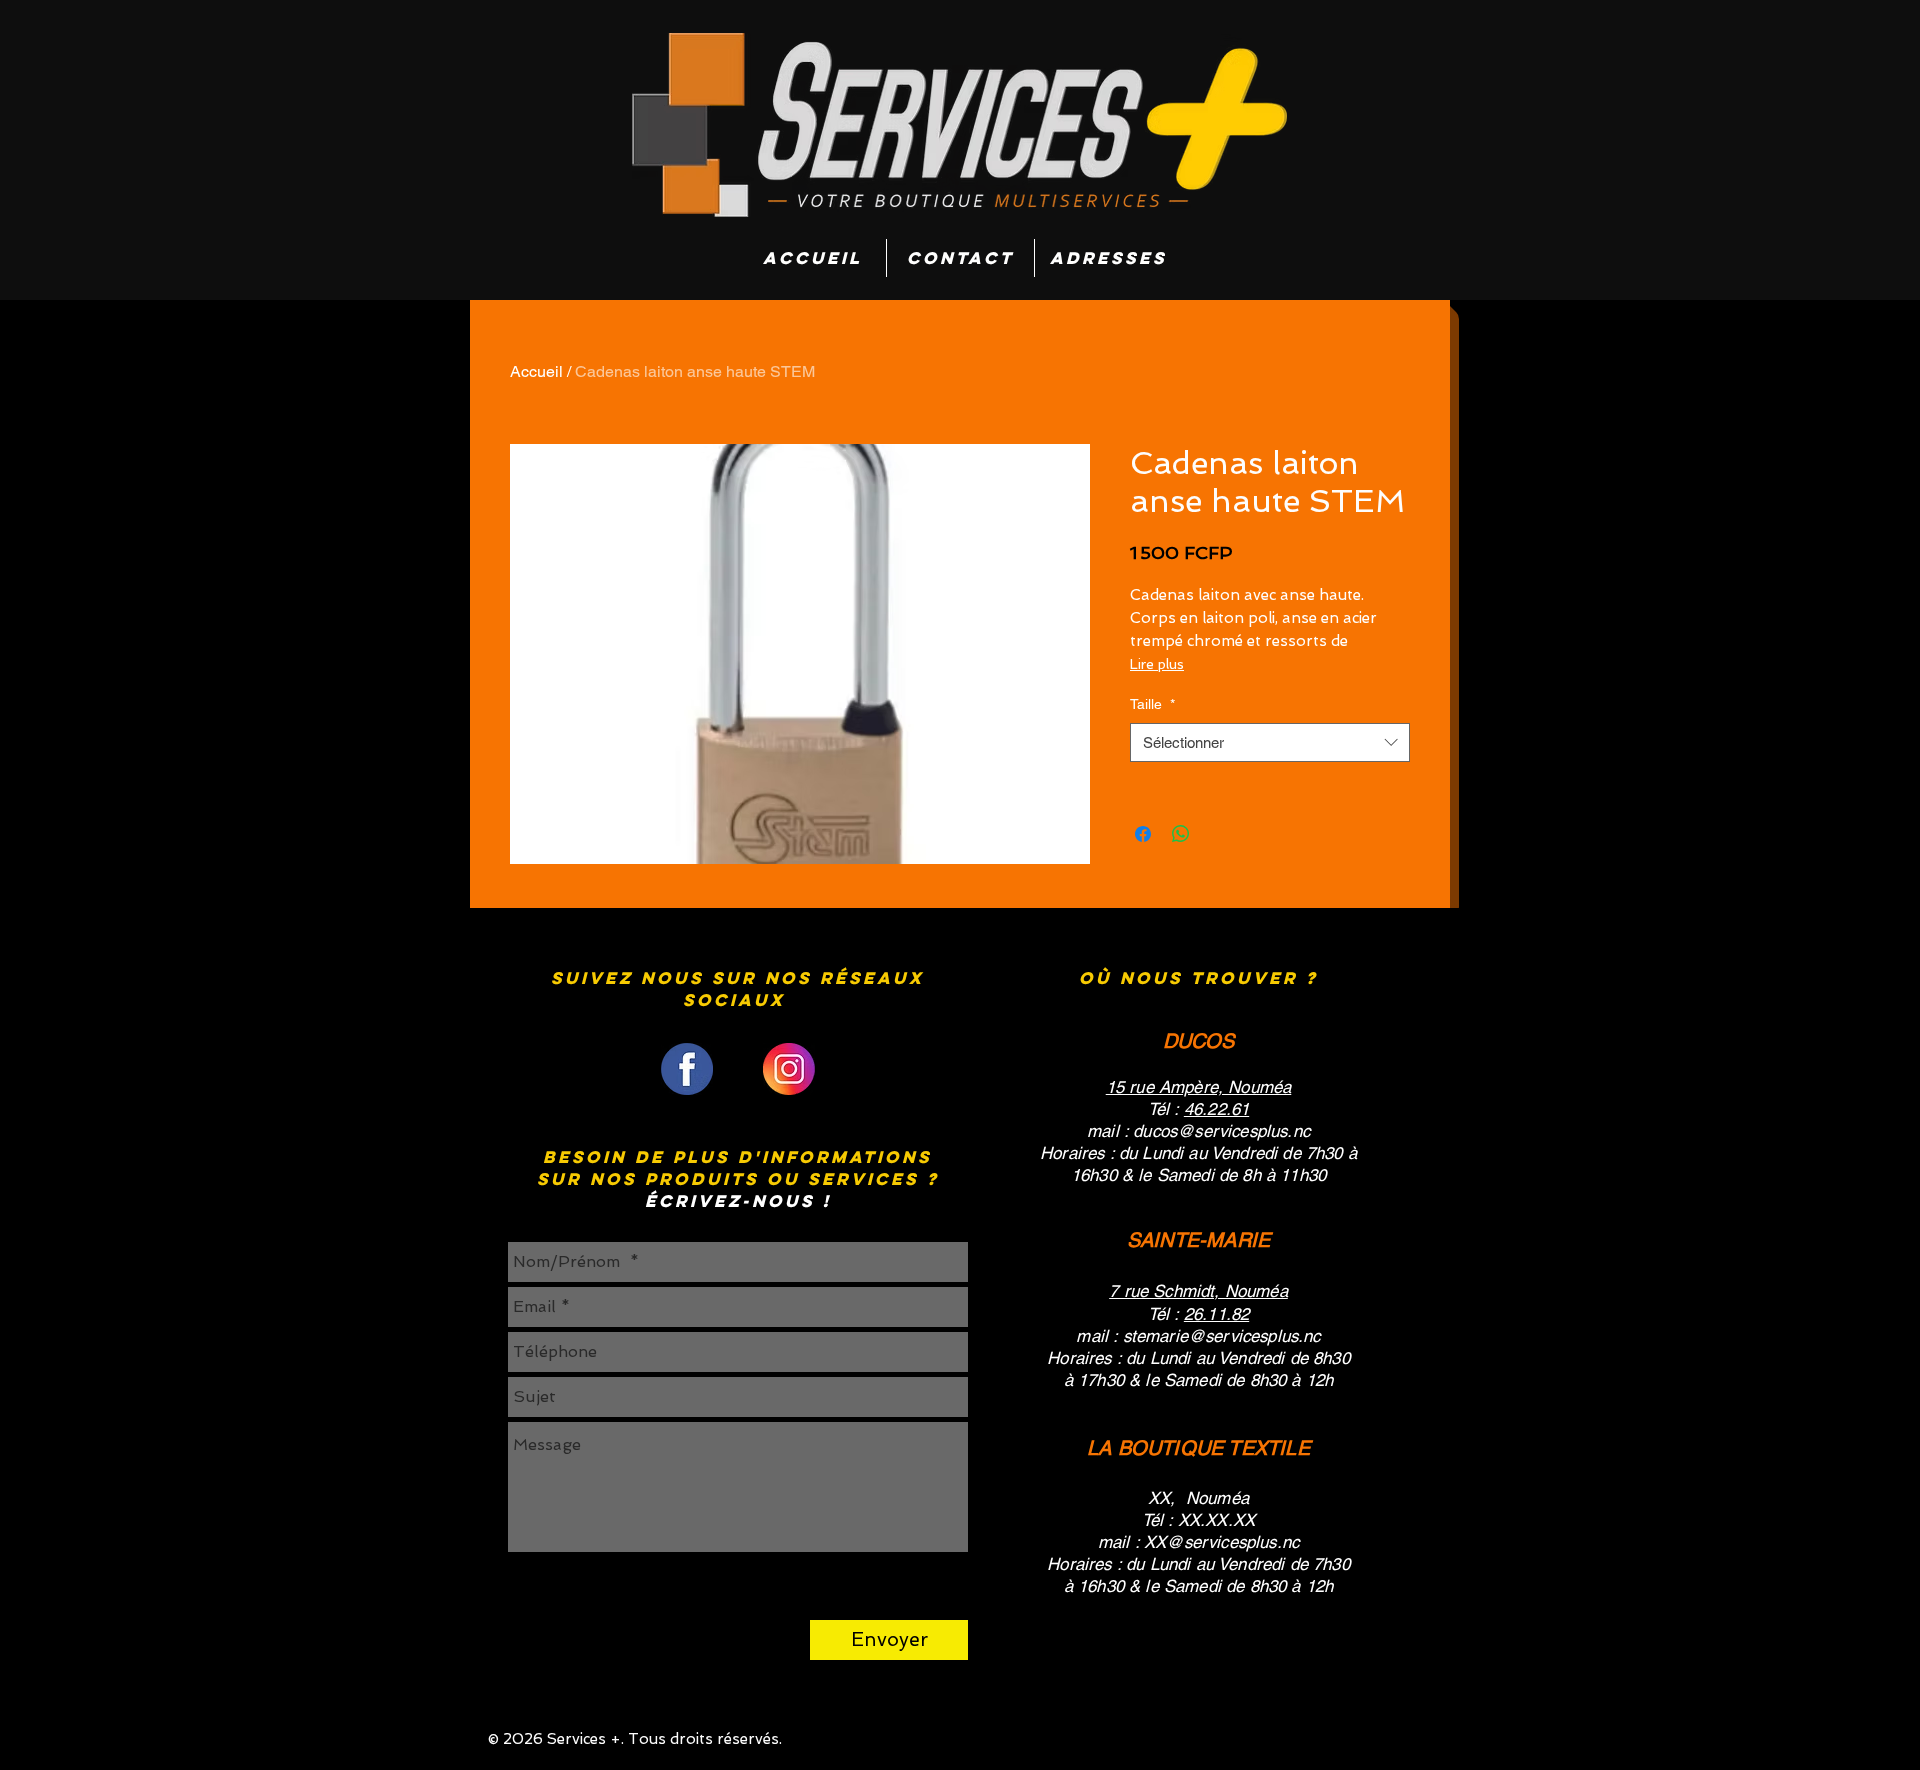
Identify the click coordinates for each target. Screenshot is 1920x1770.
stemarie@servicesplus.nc (1222, 1336)
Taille (1152, 704)
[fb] (687, 1069)
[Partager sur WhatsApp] (1181, 834)
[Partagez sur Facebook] (1143, 834)
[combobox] (1270, 742)
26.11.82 (1216, 1314)
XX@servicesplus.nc (1221, 1542)
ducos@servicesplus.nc (1221, 1131)
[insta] (789, 1069)
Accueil (536, 371)
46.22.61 (1216, 1109)
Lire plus (1157, 664)
